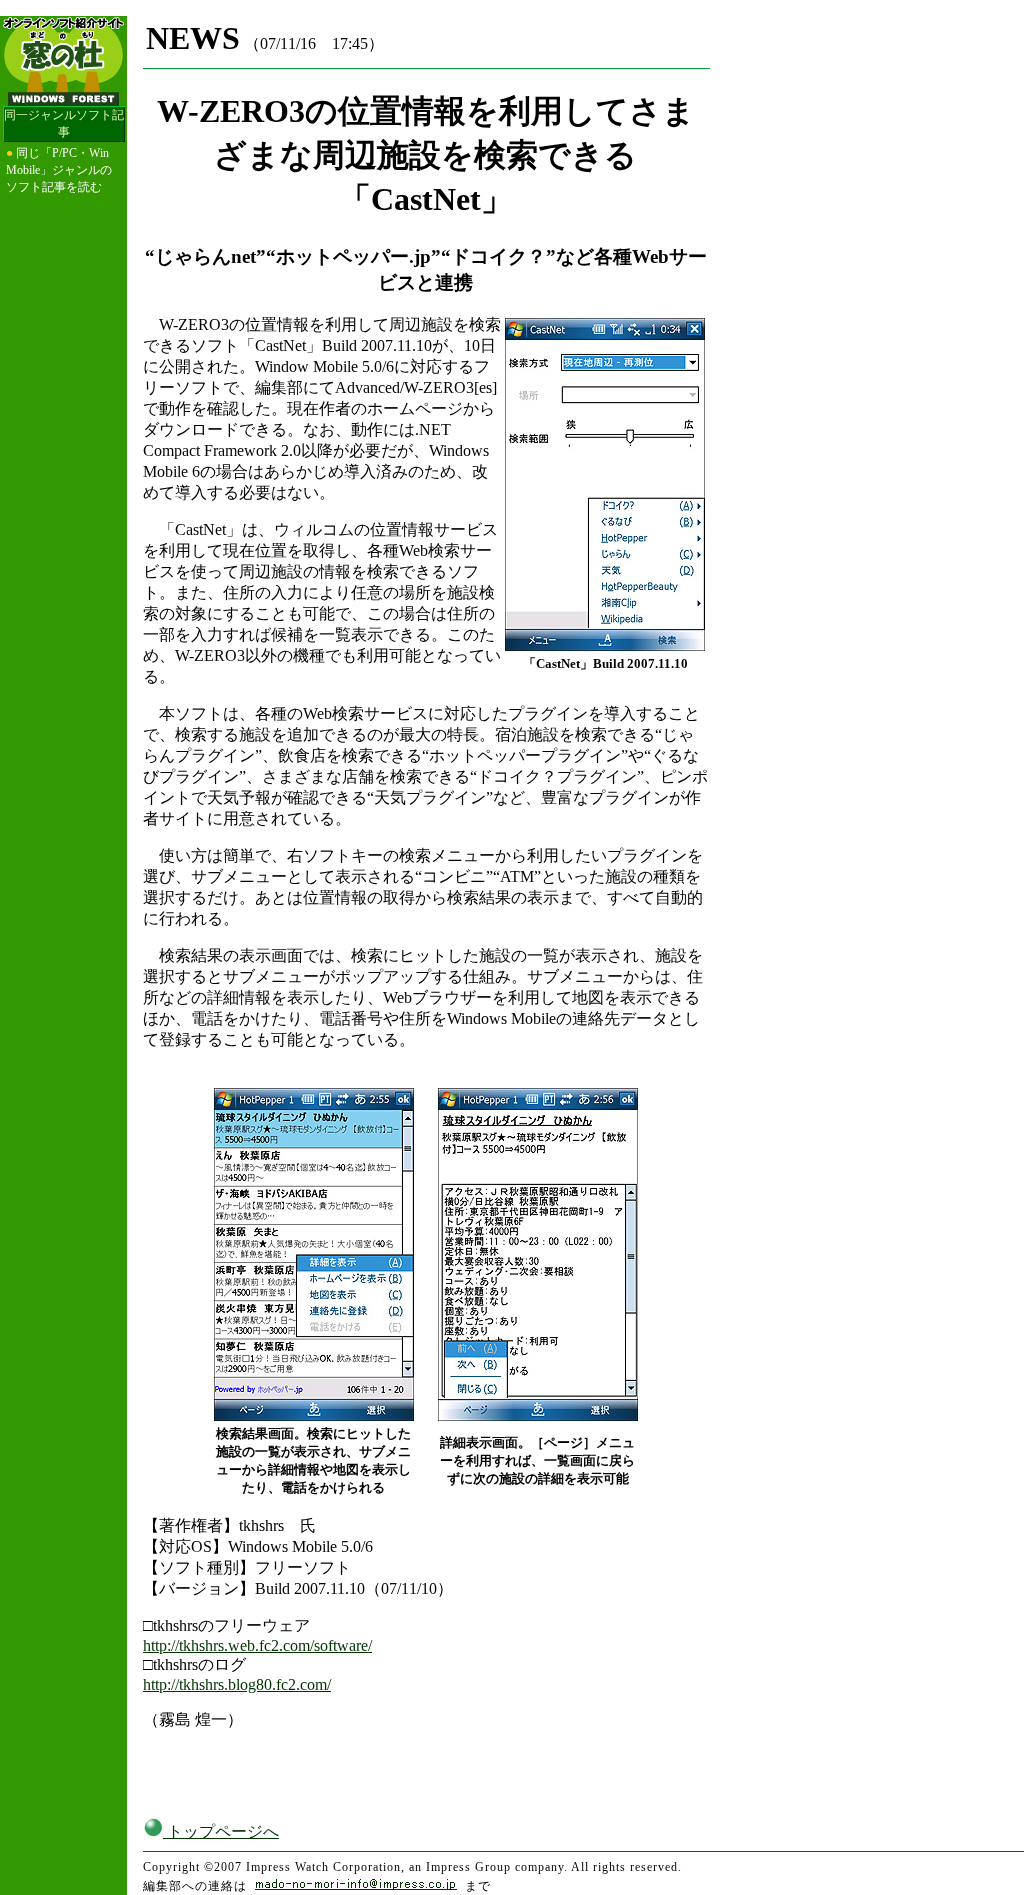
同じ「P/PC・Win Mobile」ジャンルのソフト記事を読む (59, 170)
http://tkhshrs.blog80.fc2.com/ (237, 1684)
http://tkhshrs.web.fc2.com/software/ (257, 1645)
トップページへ (221, 1831)
